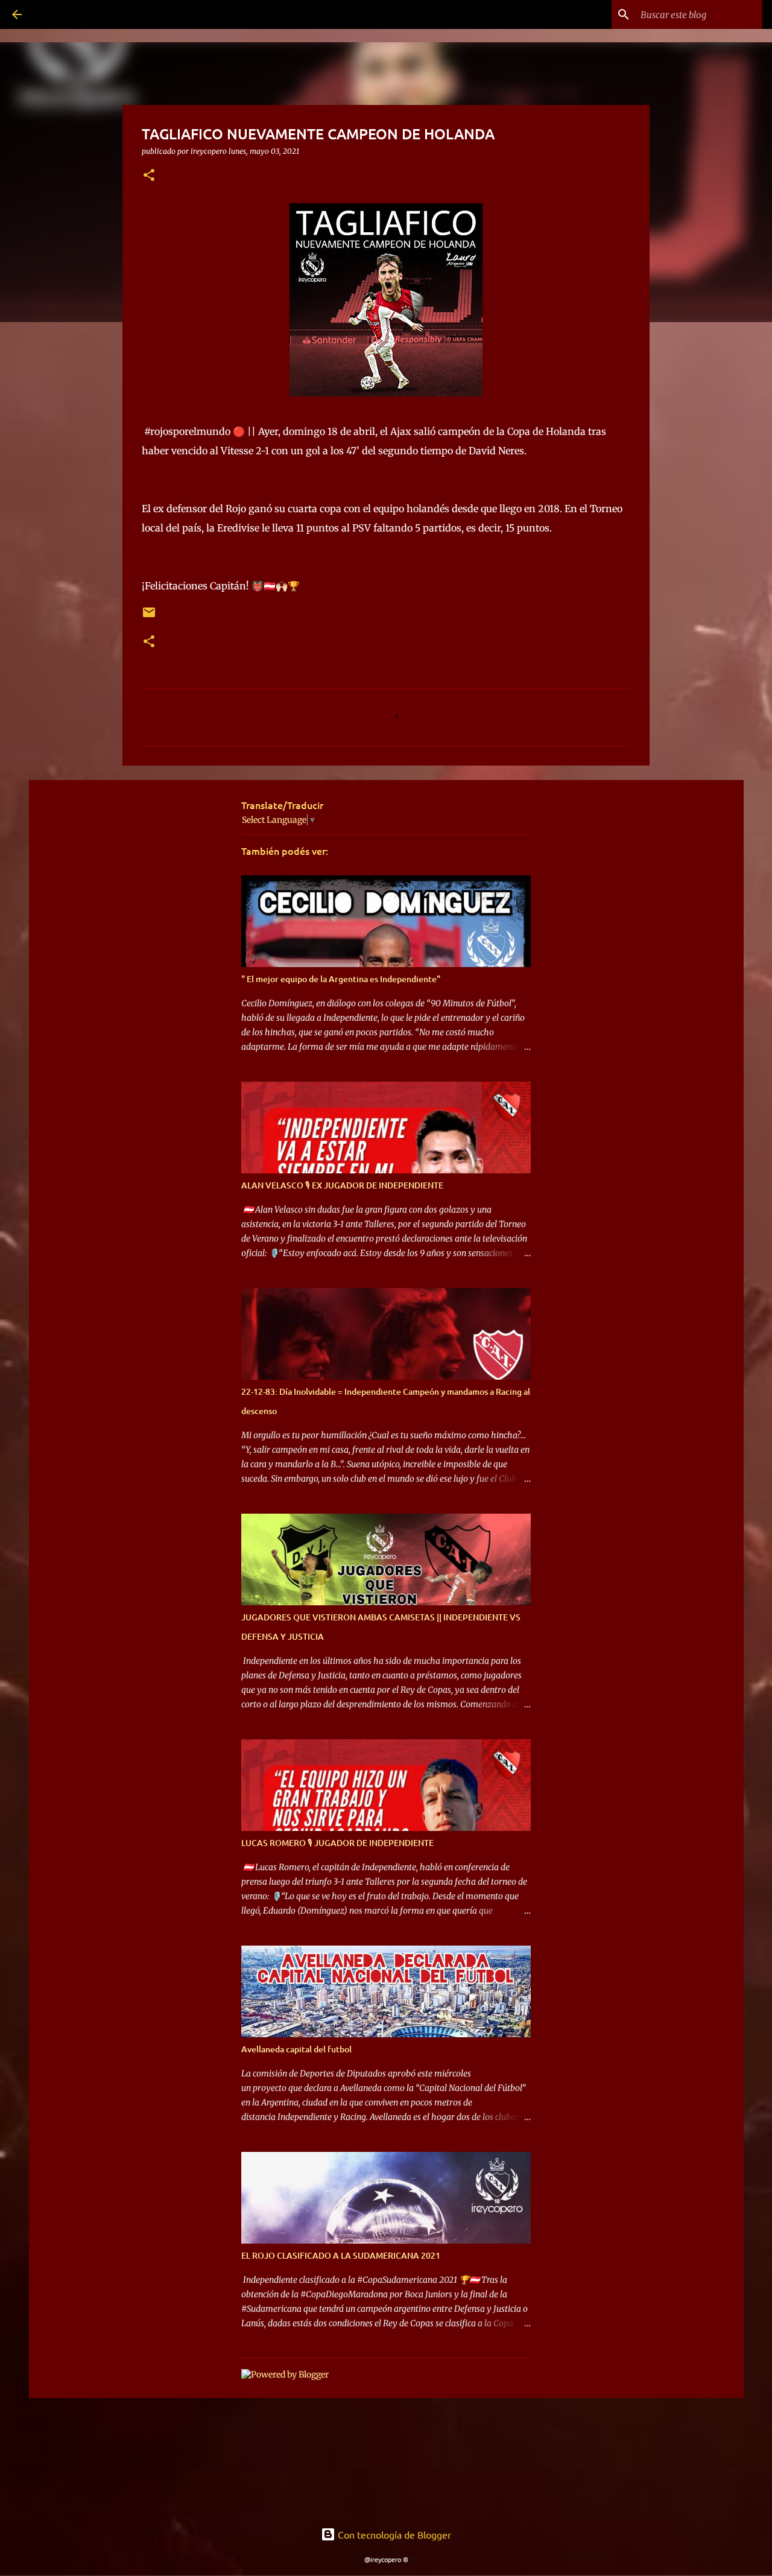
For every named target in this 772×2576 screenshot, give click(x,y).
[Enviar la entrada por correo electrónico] (149, 617)
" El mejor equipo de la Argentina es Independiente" (341, 979)
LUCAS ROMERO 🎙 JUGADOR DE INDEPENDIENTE (337, 1843)
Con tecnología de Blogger (393, 2534)
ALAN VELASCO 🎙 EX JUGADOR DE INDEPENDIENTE (342, 1185)
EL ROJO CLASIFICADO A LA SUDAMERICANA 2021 (341, 2255)
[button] (149, 176)
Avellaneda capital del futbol (296, 2049)
